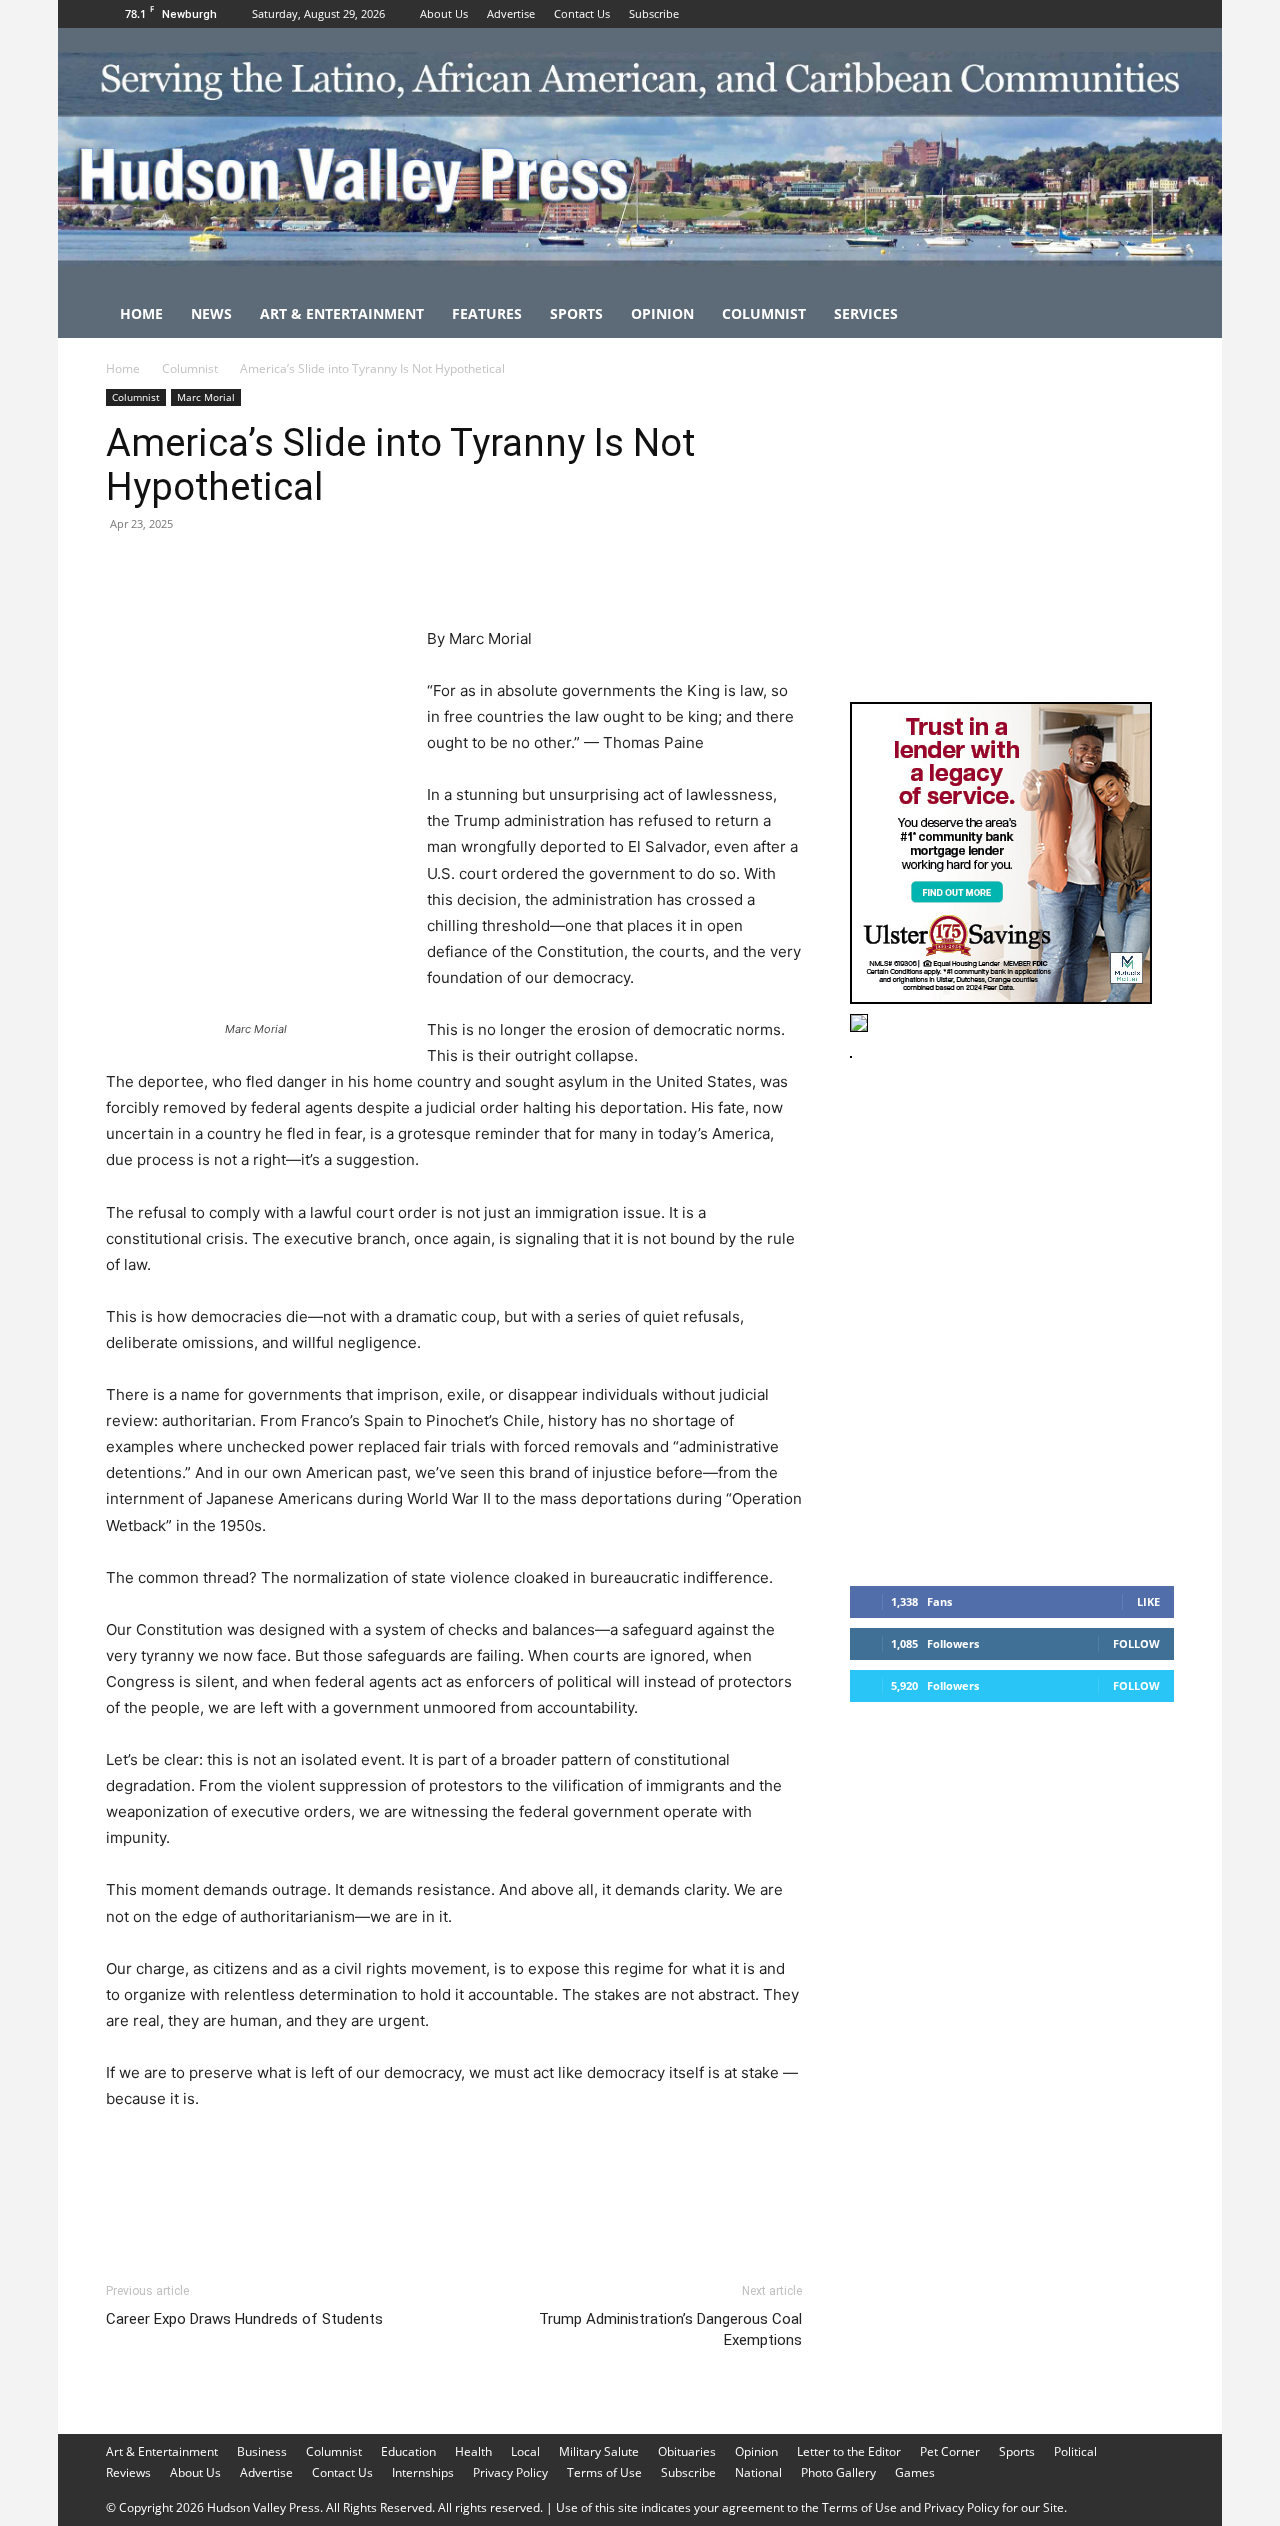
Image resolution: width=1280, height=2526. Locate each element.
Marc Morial (206, 397)
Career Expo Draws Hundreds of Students (244, 2319)
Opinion (662, 313)
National (758, 2472)
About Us (444, 13)
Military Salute (599, 2451)
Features (487, 313)
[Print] (356, 569)
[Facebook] (1093, 14)
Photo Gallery (838, 2472)
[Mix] (402, 569)
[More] (495, 569)
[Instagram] (1126, 14)
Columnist (764, 313)
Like (1148, 1601)
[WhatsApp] (264, 569)
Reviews (128, 2472)
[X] (1159, 14)
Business (262, 2451)
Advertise (511, 13)
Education (408, 2451)
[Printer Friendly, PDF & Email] (705, 2153)
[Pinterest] (218, 569)
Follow (1136, 1643)
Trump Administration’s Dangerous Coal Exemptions (670, 2329)
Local (525, 2451)
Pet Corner (950, 2451)
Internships (423, 2472)
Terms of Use (604, 2472)
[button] (1150, 315)
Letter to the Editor (849, 2451)
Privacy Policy (510, 2472)
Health (473, 2451)
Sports (576, 313)
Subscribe (654, 13)
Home (141, 313)
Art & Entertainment (342, 313)
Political (1075, 2451)
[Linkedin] (310, 569)
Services (866, 313)
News (211, 313)
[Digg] (448, 569)
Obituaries (687, 2451)
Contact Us (582, 13)
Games (915, 2472)
